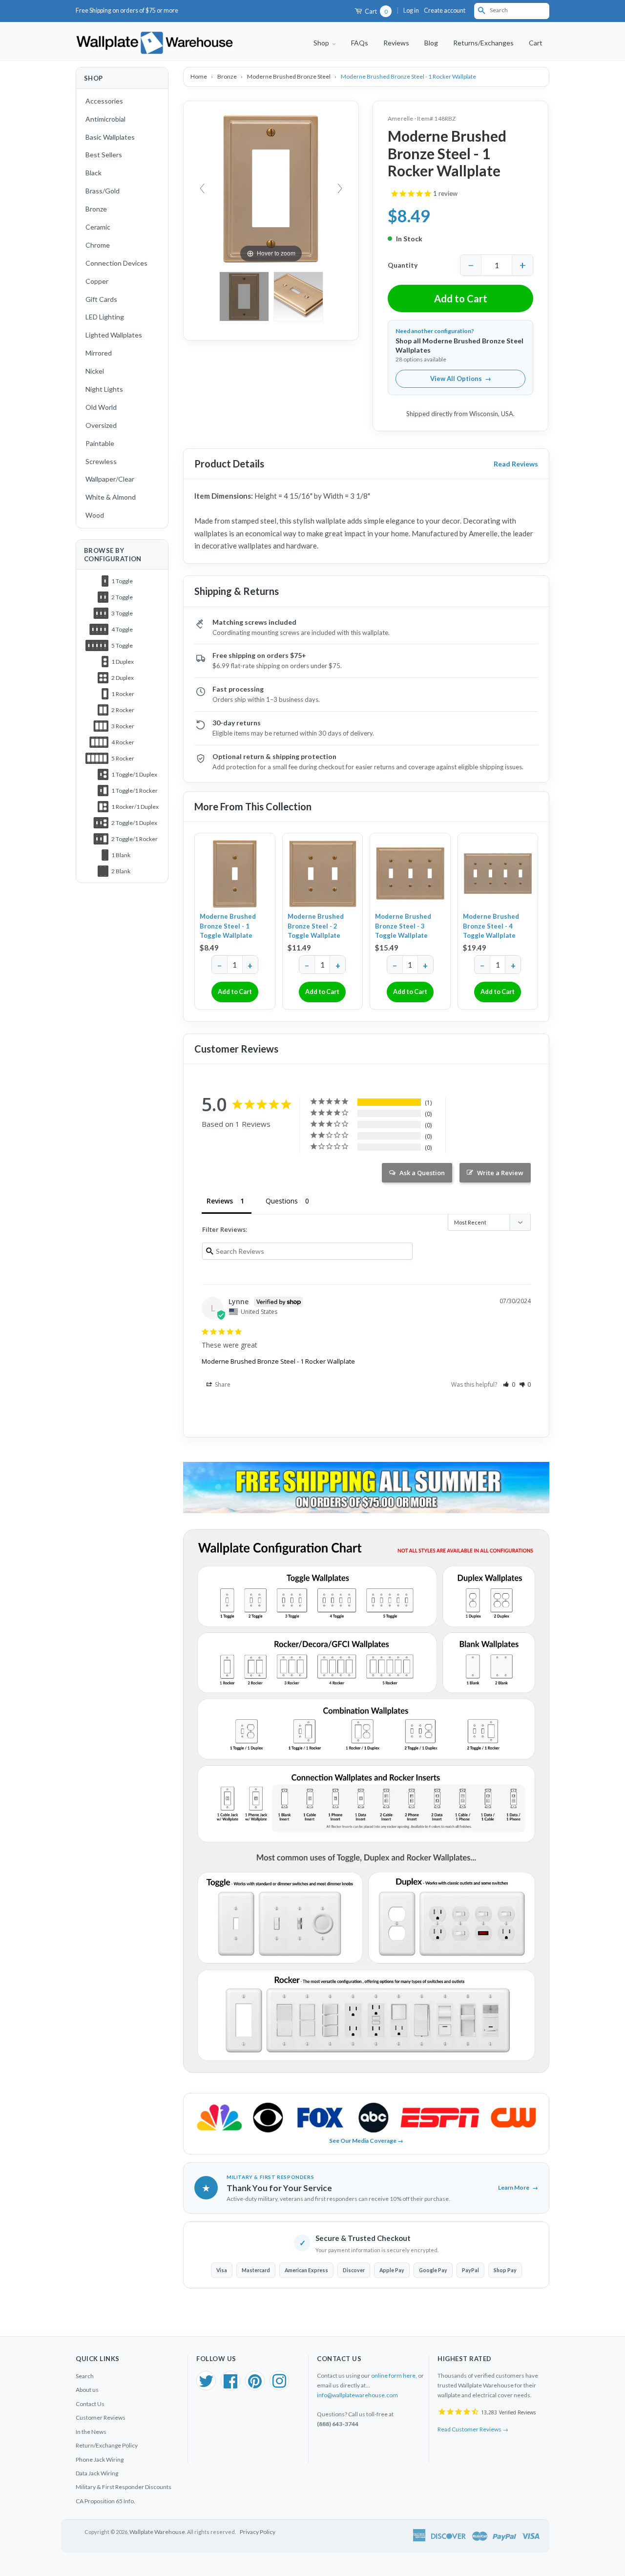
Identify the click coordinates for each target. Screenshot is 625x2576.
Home (199, 76)
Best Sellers (104, 155)
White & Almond (111, 497)
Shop (322, 43)
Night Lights (104, 389)
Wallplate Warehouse (157, 2532)
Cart (375, 11)
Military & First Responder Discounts (124, 2487)
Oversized (101, 425)
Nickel (95, 371)
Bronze (96, 209)
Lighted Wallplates (114, 335)
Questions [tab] (282, 1201)
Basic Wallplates (110, 137)
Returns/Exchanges (483, 43)
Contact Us (90, 2404)
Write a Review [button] (500, 1173)
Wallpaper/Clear (110, 479)
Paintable (100, 443)
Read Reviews (516, 464)
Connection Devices (116, 263)
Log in (411, 11)
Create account (445, 11)
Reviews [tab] (220, 1201)
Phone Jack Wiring (100, 2460)
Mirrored (99, 353)
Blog (431, 43)
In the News (91, 2432)
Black (94, 173)
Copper (97, 281)
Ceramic (98, 227)
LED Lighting (105, 317)
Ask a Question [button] (422, 1173)
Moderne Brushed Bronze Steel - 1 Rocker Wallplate (278, 1361)
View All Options (461, 379)
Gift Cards (101, 299)
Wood (95, 515)
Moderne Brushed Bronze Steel (289, 76)
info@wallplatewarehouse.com (357, 2395)
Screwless (101, 461)
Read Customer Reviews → (473, 2429)
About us (87, 2390)
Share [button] (222, 1384)
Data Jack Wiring (97, 2473)
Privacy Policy (258, 2532)
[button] (509, 1384)
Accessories (104, 101)
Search (85, 2376)
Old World (101, 407)
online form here (393, 2375)
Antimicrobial (105, 119)
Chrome (98, 245)
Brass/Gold (103, 191)
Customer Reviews (101, 2418)
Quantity (403, 265)
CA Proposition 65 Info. (105, 2501)
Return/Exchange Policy (107, 2445)
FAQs (360, 43)
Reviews (396, 43)
